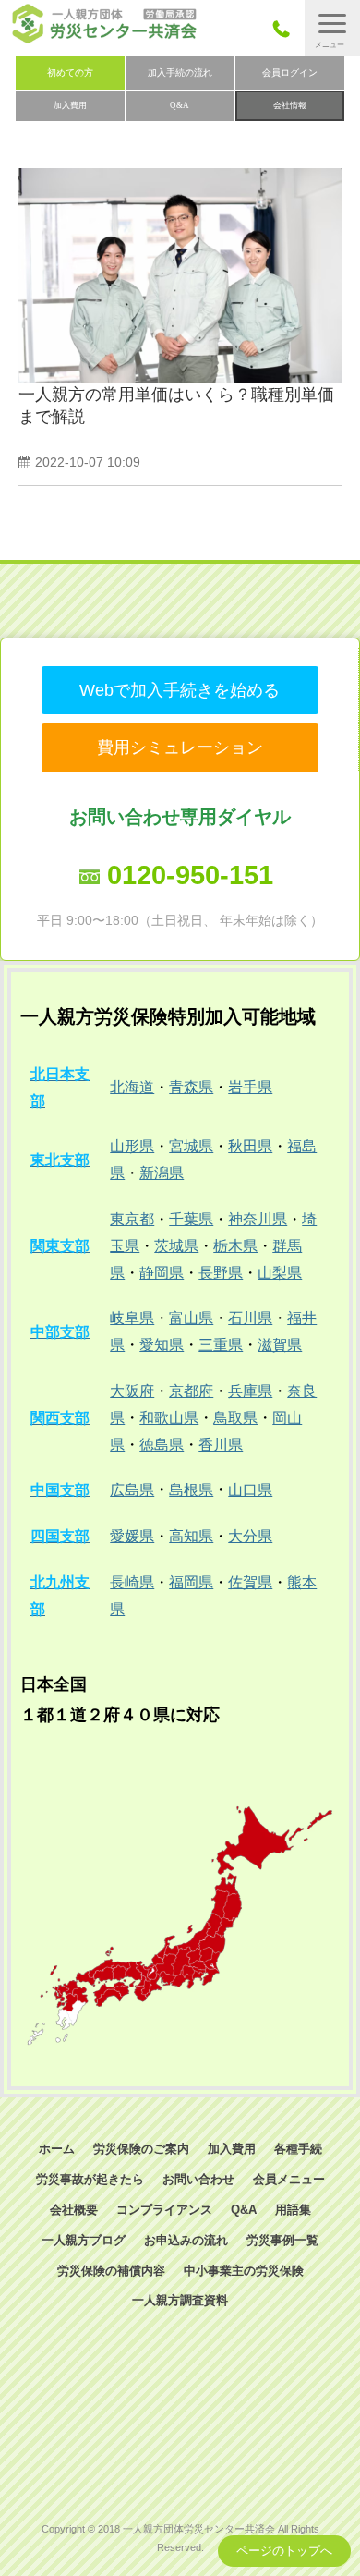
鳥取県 (235, 1418)
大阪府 (132, 1391)
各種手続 (298, 2149)
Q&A (180, 105)
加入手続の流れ (180, 73)
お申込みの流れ (186, 2240)
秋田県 (250, 1146)
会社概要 (74, 2210)
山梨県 (280, 1273)
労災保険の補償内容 (111, 2271)
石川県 (250, 1318)
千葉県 (191, 1219)
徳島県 (162, 1445)
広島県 (132, 1490)
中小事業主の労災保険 (244, 2271)
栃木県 (235, 1246)
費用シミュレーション (180, 747)
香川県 (221, 1445)
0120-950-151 (190, 875)
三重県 (221, 1345)
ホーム (57, 2149)
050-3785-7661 (287, 28)
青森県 (191, 1087)
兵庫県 (250, 1391)
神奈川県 (258, 1219)
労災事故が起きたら (90, 2179)
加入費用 (70, 105)
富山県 (191, 1318)
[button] (332, 28)
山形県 (132, 1146)
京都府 (191, 1391)
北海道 (132, 1087)
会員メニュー (289, 2179)
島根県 (191, 1490)
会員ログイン (290, 73)
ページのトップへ (284, 2551)
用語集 (293, 2210)
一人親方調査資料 (180, 2300)
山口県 (250, 1490)
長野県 (221, 1273)
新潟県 (162, 1173)
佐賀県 (250, 1582)
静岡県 (162, 1273)
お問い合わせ (198, 2179)
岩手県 (250, 1087)
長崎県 (132, 1582)
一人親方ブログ (84, 2240)
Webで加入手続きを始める (180, 690)
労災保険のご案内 (141, 2149)
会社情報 (290, 105)
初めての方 (70, 73)
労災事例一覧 (282, 2240)
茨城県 (176, 1246)
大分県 (250, 1536)
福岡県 (191, 1582)
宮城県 (191, 1146)
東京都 (132, 1219)
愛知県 (162, 1345)
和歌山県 (169, 1418)
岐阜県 (132, 1318)
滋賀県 (280, 1345)
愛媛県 (132, 1536)
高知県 (191, 1536)
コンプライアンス (164, 2210)
